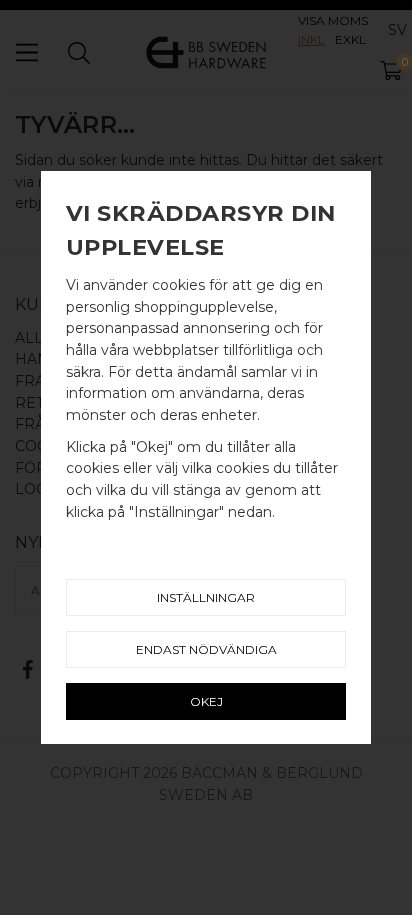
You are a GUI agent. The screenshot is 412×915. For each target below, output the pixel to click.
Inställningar (206, 597)
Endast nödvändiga (206, 649)
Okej (206, 701)
